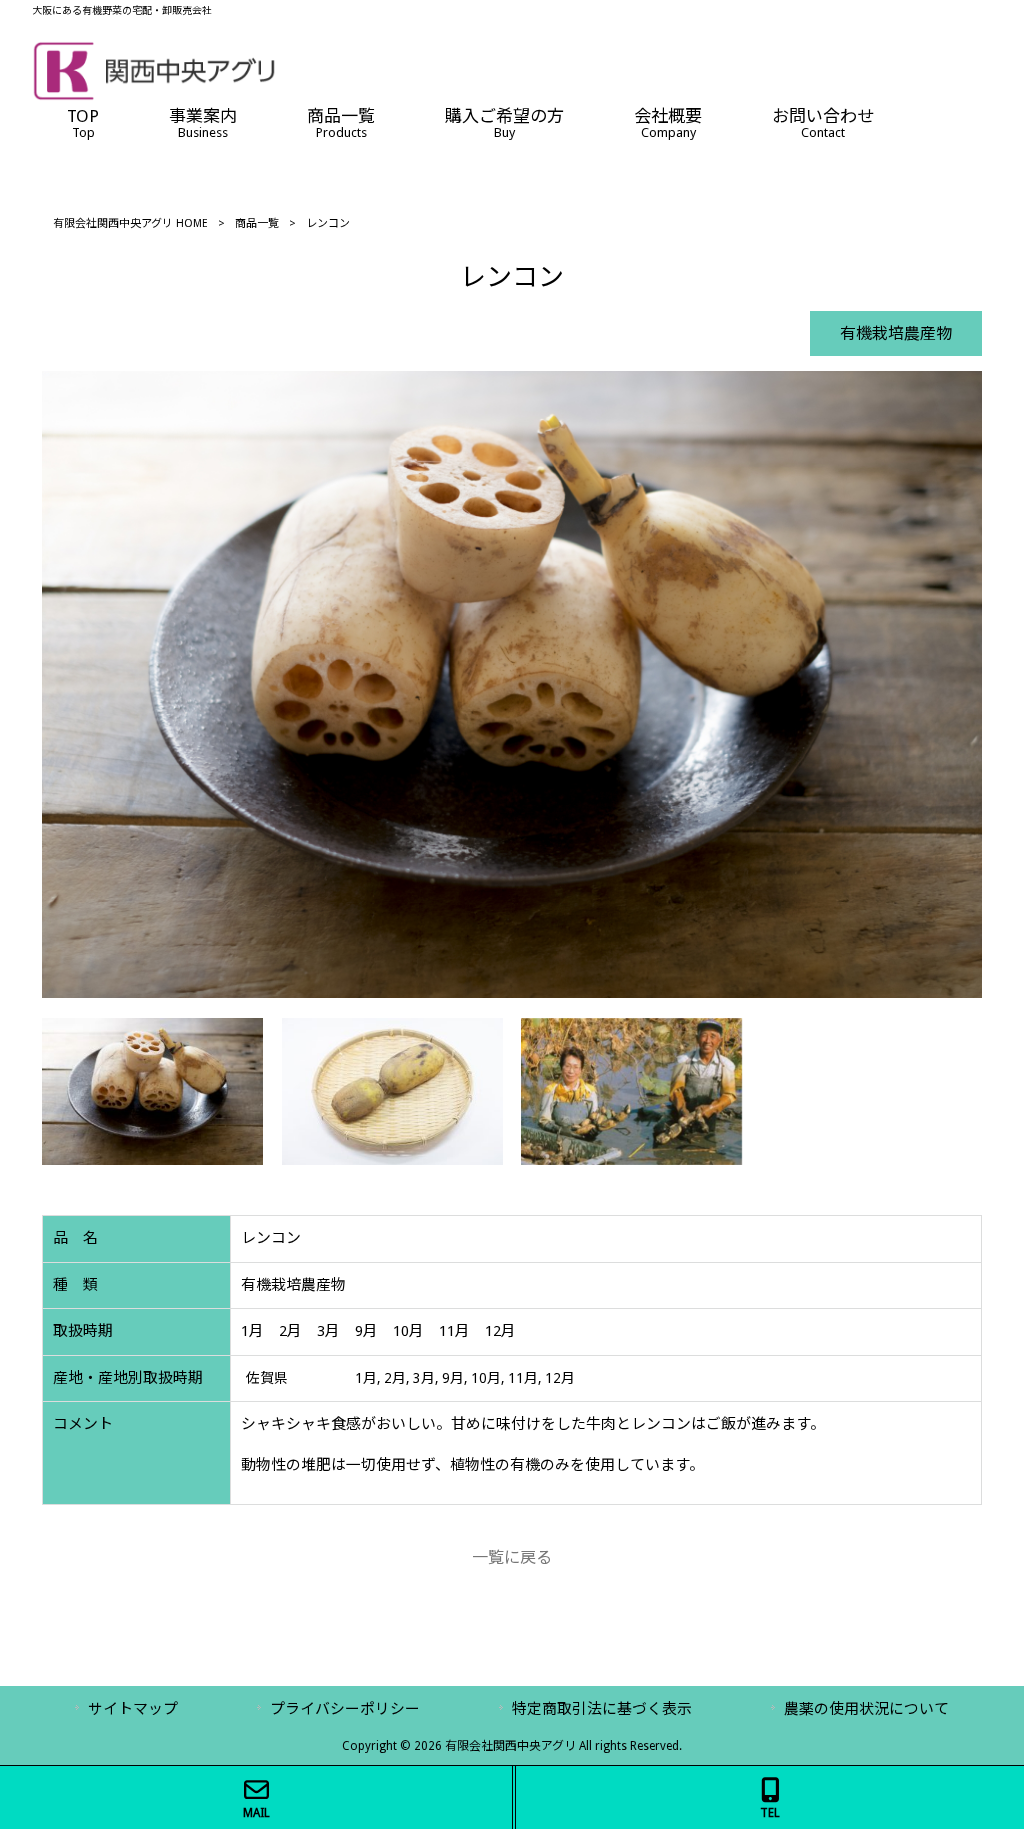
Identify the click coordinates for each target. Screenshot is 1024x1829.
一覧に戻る (512, 1557)
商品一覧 (257, 223)
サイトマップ (133, 1709)
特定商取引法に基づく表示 (602, 1709)
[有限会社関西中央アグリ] (154, 95)
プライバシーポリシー (345, 1709)
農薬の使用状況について (866, 1709)
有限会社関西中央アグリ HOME (130, 223)
